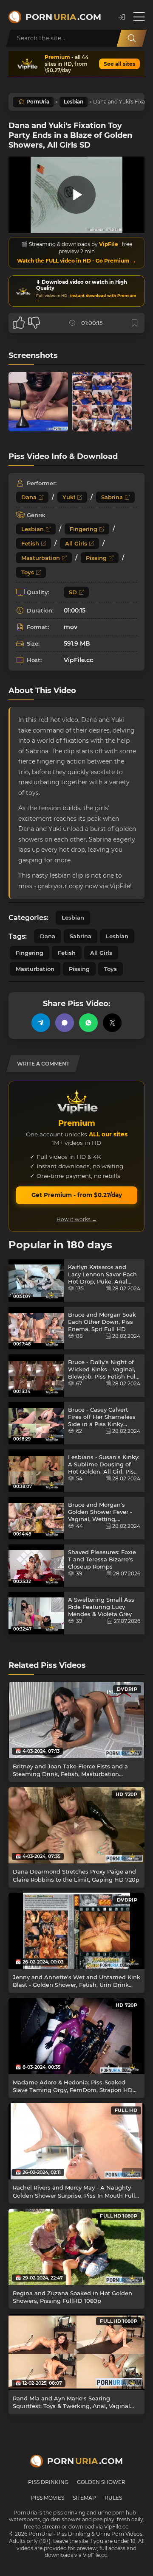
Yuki (69, 497)
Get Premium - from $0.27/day (77, 1195)
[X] (112, 1023)
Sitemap (84, 2498)
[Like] (19, 323)
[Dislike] (34, 323)
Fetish (30, 543)
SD (73, 592)
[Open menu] (139, 17)
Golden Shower (101, 2482)
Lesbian (74, 102)
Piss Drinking (48, 2482)
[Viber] (65, 1023)
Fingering (84, 529)
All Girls (76, 543)
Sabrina (112, 497)
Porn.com (63, 17)
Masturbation (41, 558)
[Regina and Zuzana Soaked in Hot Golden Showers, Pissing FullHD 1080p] (76, 2247)
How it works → (77, 1219)
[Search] (132, 38)
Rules (113, 2498)
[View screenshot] (38, 402)
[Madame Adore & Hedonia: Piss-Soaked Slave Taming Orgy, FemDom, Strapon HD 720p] (76, 2036)
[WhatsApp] (88, 1023)
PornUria (38, 102)
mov (71, 627)
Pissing (96, 558)
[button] (122, 17)
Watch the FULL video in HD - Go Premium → (76, 261)
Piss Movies (48, 2498)
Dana (29, 497)
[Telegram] (41, 1023)
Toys (28, 572)
